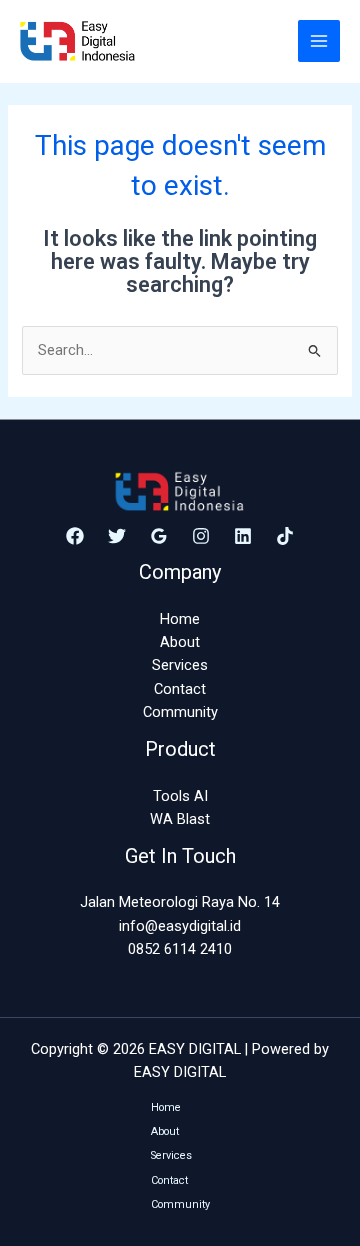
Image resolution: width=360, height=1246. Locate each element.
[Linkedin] (243, 536)
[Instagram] (201, 536)
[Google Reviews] (159, 536)
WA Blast (180, 819)
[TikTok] (285, 536)
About (180, 642)
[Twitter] (117, 536)
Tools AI (180, 796)
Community (180, 712)
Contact (180, 689)
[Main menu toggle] (319, 41)
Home (180, 619)
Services (180, 665)
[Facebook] (75, 536)
